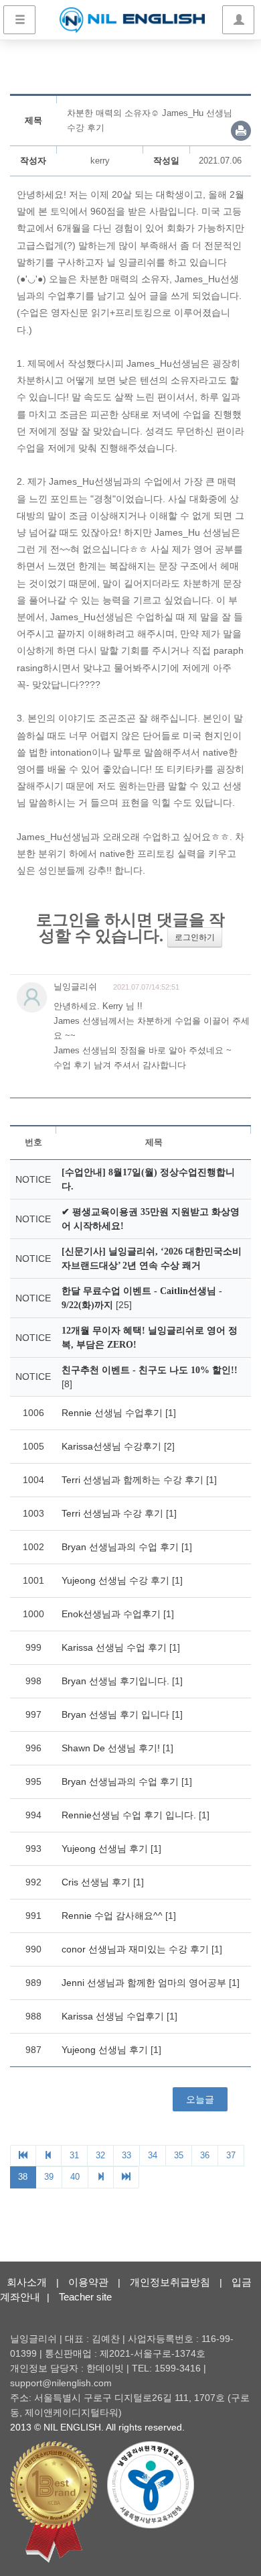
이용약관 (88, 2282)
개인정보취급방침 (170, 2282)
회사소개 (27, 2282)
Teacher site (85, 2297)
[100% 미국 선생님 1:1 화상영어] (132, 20)
